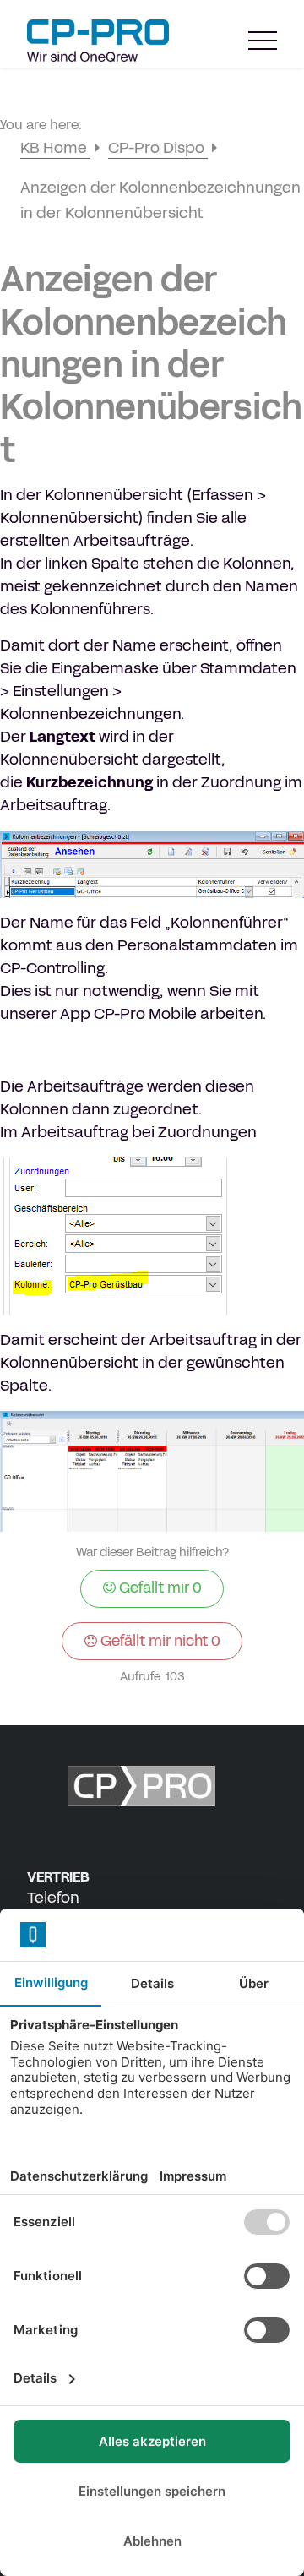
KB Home (55, 148)
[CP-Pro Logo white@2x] (152, 1786)
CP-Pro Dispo (158, 148)
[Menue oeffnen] (263, 41)
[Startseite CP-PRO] (98, 41)
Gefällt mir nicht (159, 1641)
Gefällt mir (159, 1588)
